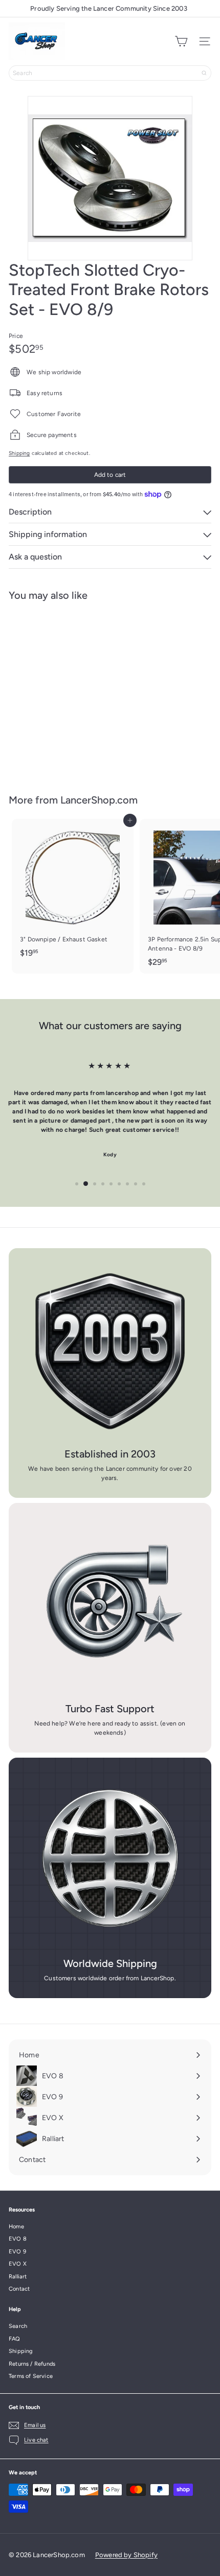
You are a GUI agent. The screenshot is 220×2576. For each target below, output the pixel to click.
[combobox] (110, 73)
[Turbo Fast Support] (110, 1604)
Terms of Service (31, 2376)
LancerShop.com (99, 800)
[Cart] (181, 41)
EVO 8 (18, 2239)
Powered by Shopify (126, 2555)
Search (18, 2326)
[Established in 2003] (110, 1349)
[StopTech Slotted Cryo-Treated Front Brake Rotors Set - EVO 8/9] (73, 691)
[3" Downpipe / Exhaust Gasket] (73, 891)
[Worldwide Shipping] (110, 1859)
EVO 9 (17, 2252)
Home (16, 2227)
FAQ (15, 2339)
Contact (19, 2289)
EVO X (18, 2264)
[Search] (204, 73)
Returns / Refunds (32, 2364)
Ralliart (18, 2277)
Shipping (19, 453)
